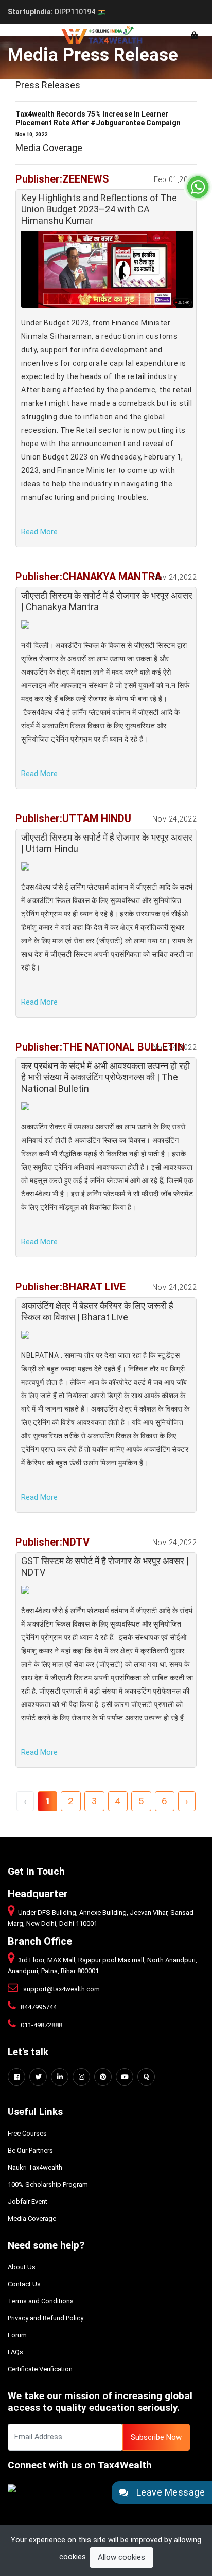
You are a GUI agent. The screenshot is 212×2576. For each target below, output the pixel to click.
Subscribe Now (156, 2437)
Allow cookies (121, 2557)
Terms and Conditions (41, 2301)
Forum (17, 2335)
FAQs (15, 2352)
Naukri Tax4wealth (35, 2167)
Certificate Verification (40, 2369)
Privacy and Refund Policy (46, 2318)
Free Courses (27, 2133)
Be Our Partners (30, 2150)
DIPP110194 (52, 12)
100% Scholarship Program (48, 2184)
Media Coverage (32, 2218)
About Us (22, 2267)
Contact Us (24, 2284)
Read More (39, 532)
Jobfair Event (28, 2201)
